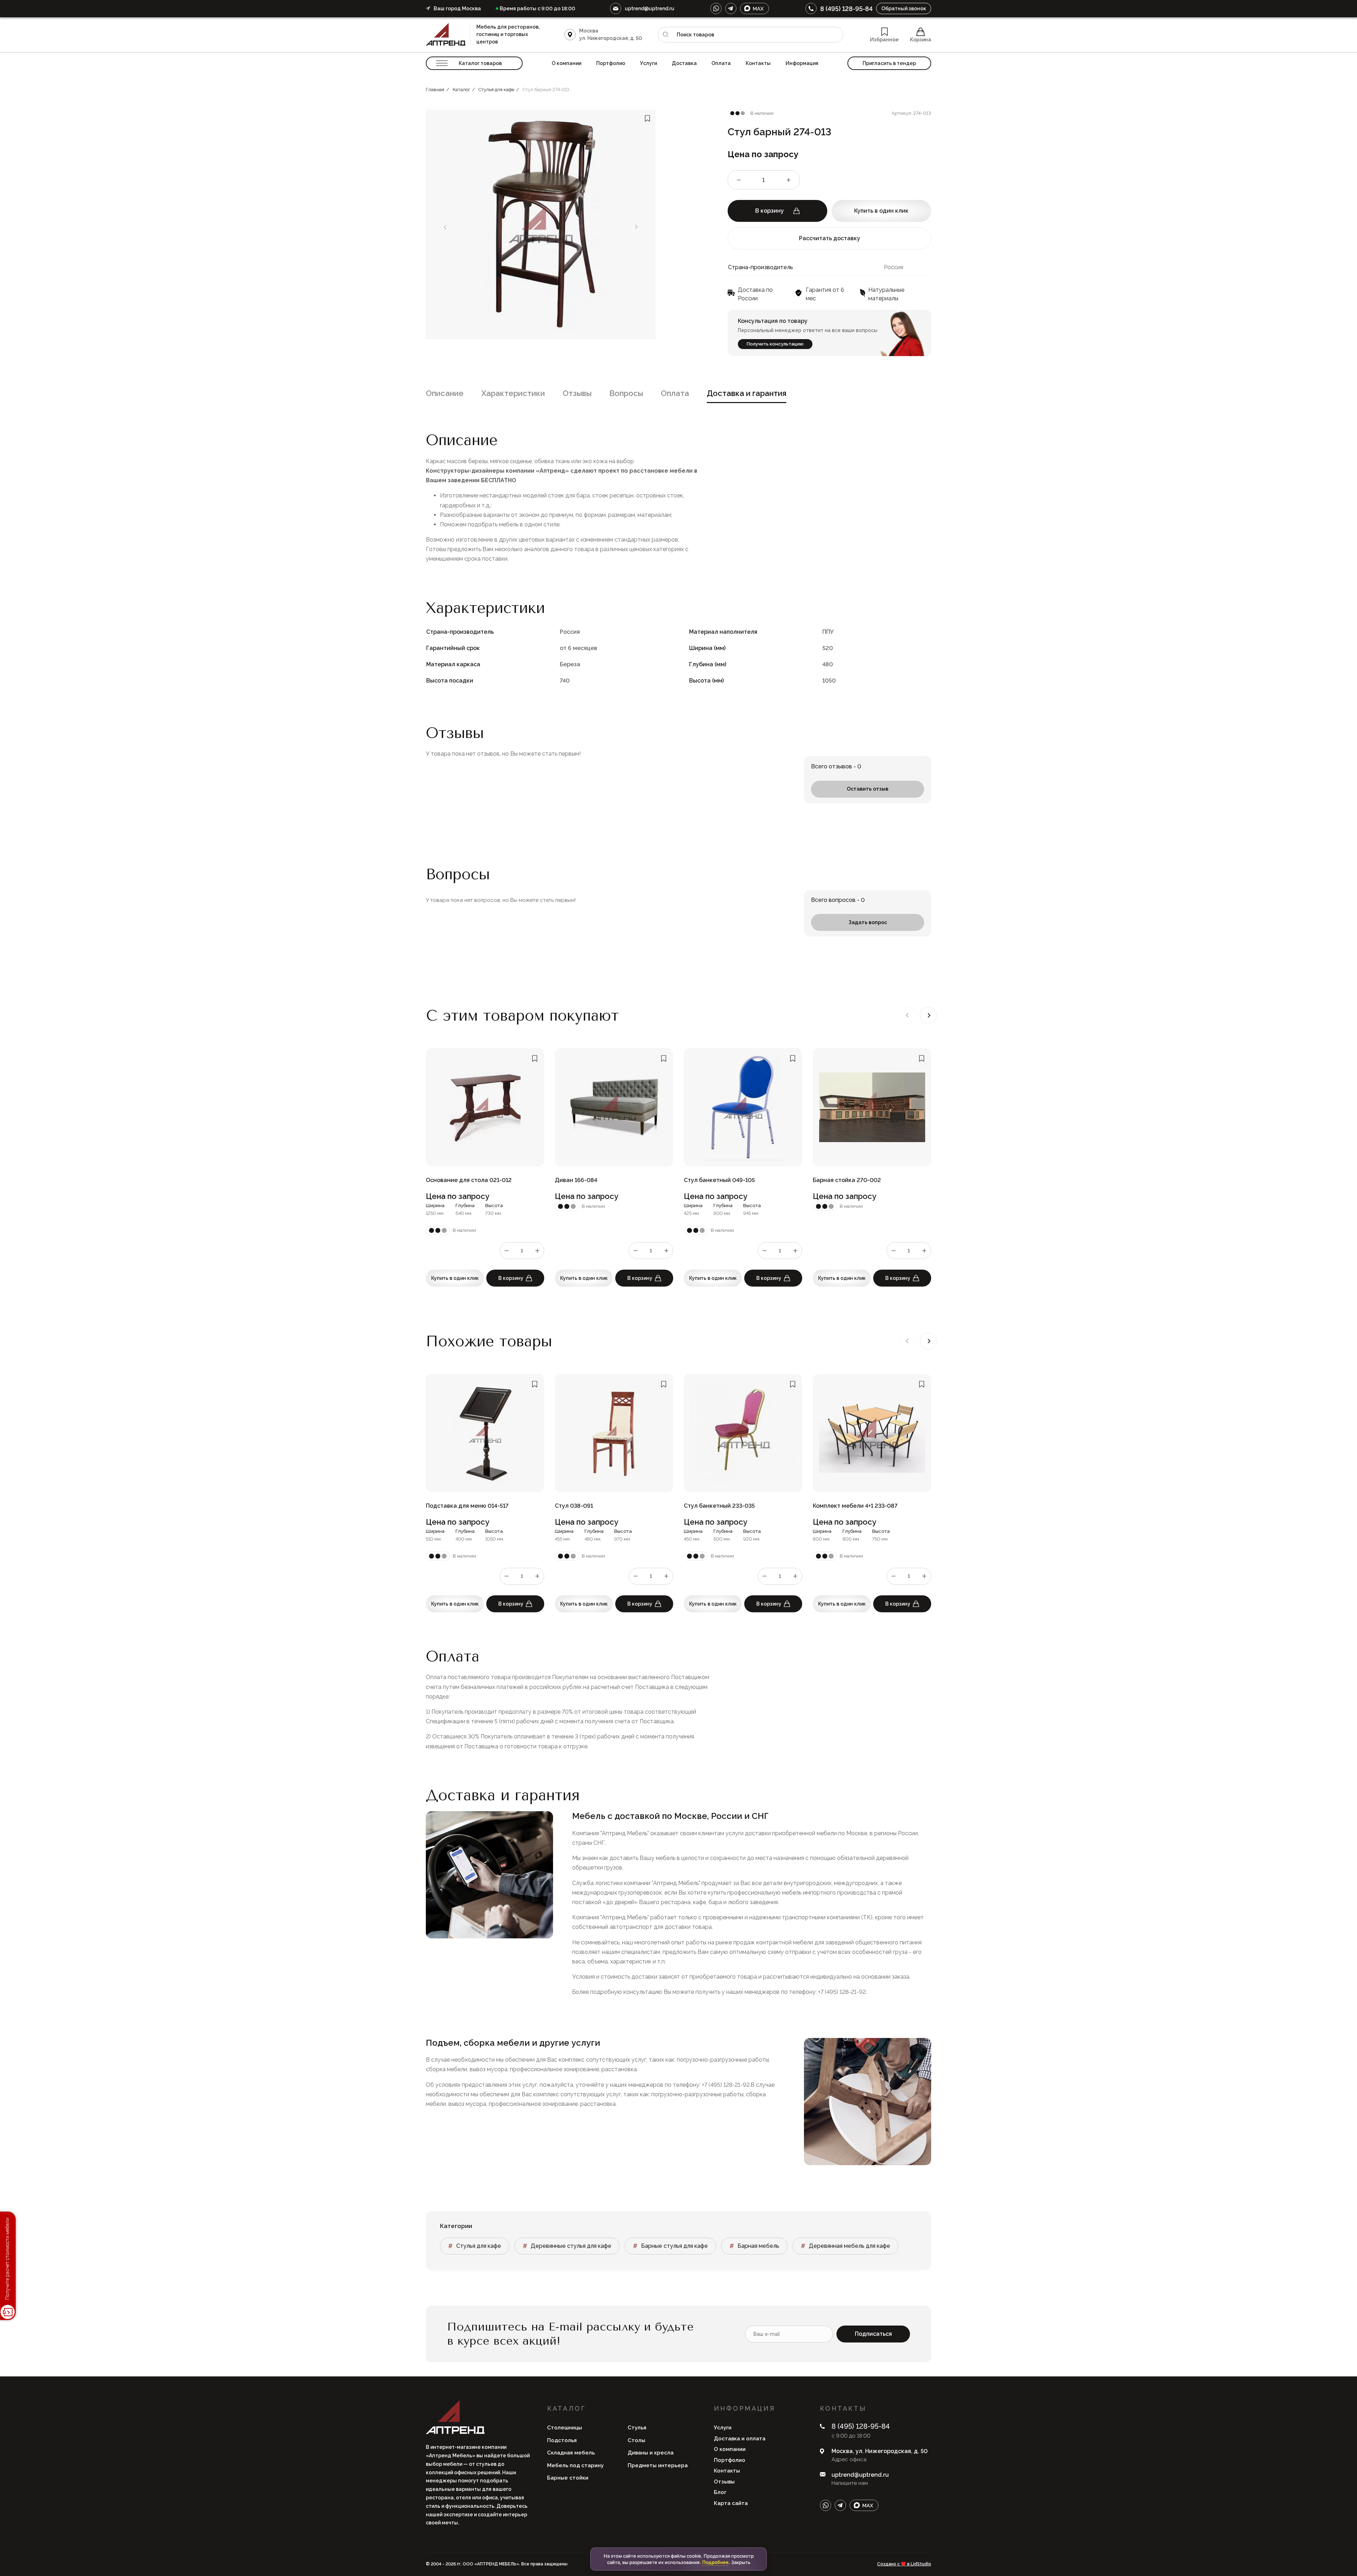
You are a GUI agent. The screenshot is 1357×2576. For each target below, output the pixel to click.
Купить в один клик (881, 211)
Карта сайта (731, 2503)
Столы (636, 2440)
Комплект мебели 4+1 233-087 (855, 1506)
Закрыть (741, 2562)
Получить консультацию (775, 344)
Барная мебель (758, 2246)
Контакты (758, 63)
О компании (566, 63)
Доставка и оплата (740, 2439)
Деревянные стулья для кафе (571, 2246)
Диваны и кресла (651, 2453)
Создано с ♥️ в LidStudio (904, 2564)
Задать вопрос (868, 922)
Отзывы (577, 393)
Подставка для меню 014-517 (467, 1506)
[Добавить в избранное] (647, 119)
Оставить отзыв (868, 789)
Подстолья (562, 2440)
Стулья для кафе (479, 2246)
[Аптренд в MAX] (754, 8)
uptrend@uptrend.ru (650, 8)
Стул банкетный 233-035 (719, 1506)
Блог (720, 2492)
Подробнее (715, 2562)
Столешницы (565, 2428)
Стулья (637, 2428)
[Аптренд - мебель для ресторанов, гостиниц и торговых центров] (448, 34)
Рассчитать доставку (830, 238)
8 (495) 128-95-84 (846, 9)
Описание (445, 393)
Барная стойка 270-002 (847, 1180)
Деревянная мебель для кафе (850, 2246)
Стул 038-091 (574, 1506)
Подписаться (873, 2334)
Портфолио (611, 63)
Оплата (721, 63)
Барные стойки (568, 2478)
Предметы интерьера (658, 2465)
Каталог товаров (480, 63)
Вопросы (626, 393)
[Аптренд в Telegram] (731, 8)
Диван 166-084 (576, 1180)
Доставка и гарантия (747, 393)
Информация (802, 63)
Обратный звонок (904, 8)
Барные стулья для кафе (674, 2246)
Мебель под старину (575, 2465)
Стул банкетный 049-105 (719, 1180)
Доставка (684, 63)
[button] (928, 1015)
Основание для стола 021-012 (469, 1180)
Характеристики (513, 393)
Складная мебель (571, 2453)
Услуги (648, 63)
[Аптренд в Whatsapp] (716, 8)
